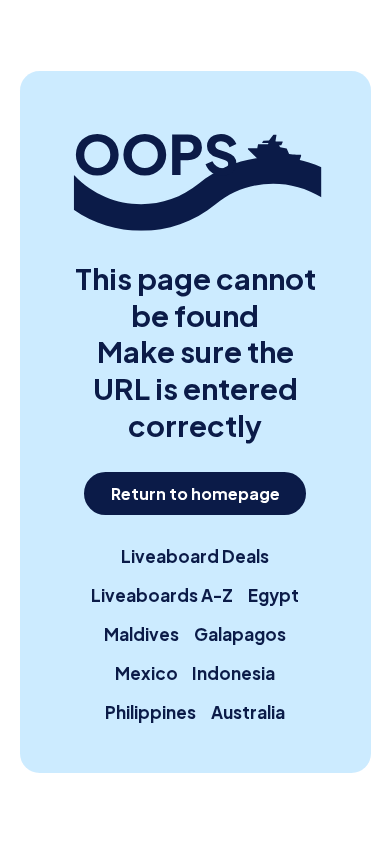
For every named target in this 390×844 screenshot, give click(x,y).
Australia (248, 712)
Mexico (146, 673)
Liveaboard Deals (195, 556)
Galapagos (240, 634)
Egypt (273, 595)
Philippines (150, 712)
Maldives (141, 634)
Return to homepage (195, 493)
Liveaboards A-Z (162, 595)
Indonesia (233, 673)
